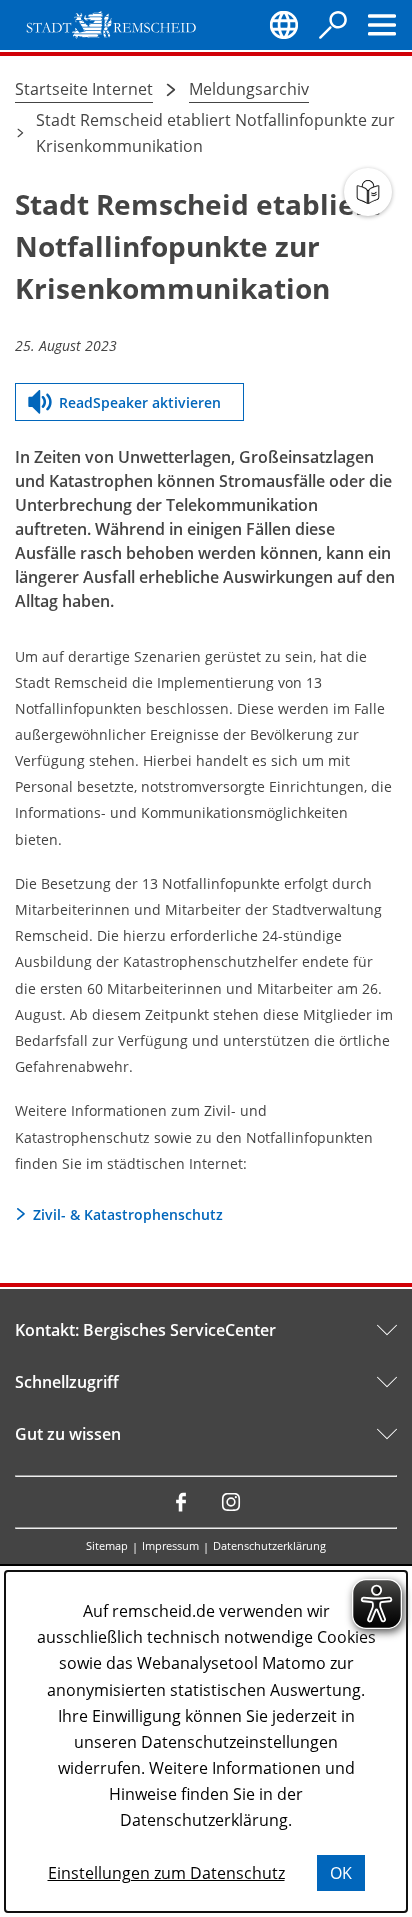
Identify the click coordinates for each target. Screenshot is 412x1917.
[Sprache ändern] (284, 25)
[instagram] (231, 1502)
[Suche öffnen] (333, 25)
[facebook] (181, 1502)
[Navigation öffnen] (382, 25)
